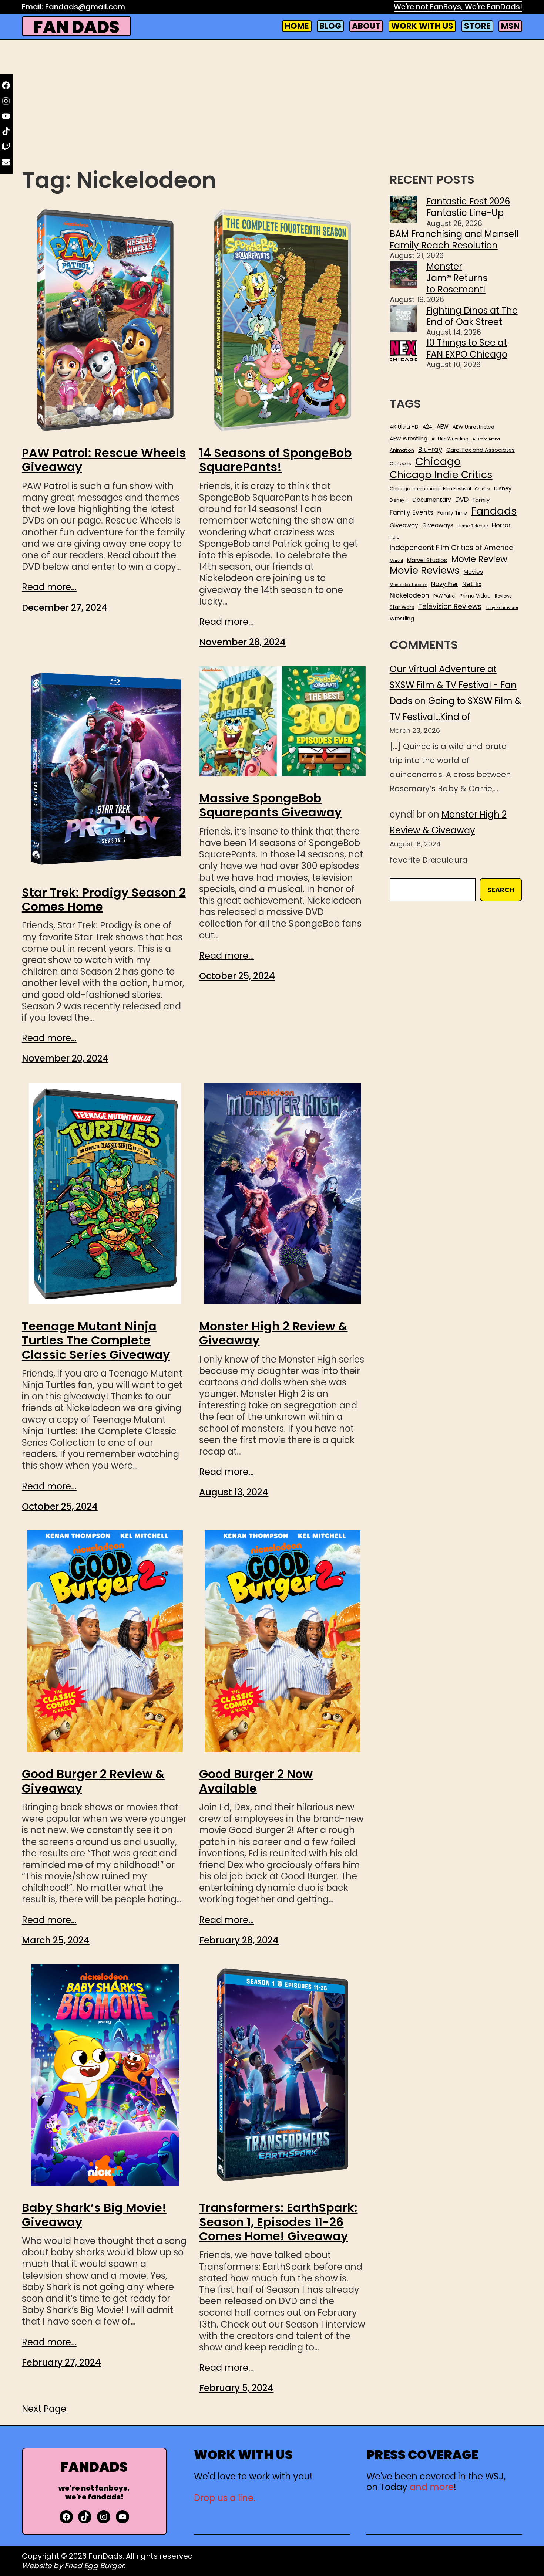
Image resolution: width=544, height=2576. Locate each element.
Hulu (395, 537)
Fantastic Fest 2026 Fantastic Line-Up (468, 207)
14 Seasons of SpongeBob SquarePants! (276, 460)
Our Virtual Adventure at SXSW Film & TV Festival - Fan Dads (453, 685)
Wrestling (402, 619)
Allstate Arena (486, 439)
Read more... (49, 587)
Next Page (44, 2409)
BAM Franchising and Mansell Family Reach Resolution (454, 240)
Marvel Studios (427, 560)
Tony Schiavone (502, 608)
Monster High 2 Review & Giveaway (273, 1333)
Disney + (399, 500)
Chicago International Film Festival (430, 489)
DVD (462, 500)
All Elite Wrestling (450, 439)
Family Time (452, 513)
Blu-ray (430, 449)
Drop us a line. (225, 2498)
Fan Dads (76, 27)
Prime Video (475, 596)
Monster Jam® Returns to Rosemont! (457, 278)
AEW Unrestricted (474, 427)
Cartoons (400, 464)
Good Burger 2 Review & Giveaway (93, 1781)
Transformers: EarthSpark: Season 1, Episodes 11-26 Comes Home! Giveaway (278, 2222)
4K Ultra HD (404, 427)
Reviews (503, 596)
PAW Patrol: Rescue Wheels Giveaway (104, 460)
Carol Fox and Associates (481, 450)
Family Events (412, 512)
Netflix (472, 584)
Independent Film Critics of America (452, 548)
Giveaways (438, 525)
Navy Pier (445, 584)
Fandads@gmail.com (85, 7)
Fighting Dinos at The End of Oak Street (472, 316)
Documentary (432, 500)
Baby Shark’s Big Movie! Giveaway (94, 2215)
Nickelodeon (409, 595)
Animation (402, 450)
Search (501, 890)
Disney (503, 489)
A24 (428, 427)
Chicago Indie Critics (441, 475)
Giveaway (404, 525)
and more (432, 2487)
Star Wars (402, 607)
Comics (483, 489)
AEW (443, 427)
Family (481, 500)
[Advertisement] (272, 106)
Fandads (494, 511)
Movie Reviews (425, 571)
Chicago (438, 461)
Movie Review (479, 559)
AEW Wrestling (409, 439)
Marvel (396, 561)
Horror (501, 525)
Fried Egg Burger (94, 2566)
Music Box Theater (408, 585)
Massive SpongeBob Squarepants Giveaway (270, 805)
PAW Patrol (444, 596)
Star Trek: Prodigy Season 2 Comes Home (104, 900)
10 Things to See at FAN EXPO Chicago (467, 348)
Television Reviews (450, 607)
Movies (473, 572)
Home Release (473, 526)
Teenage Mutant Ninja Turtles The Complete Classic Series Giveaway (96, 1341)
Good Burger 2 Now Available (256, 1781)
